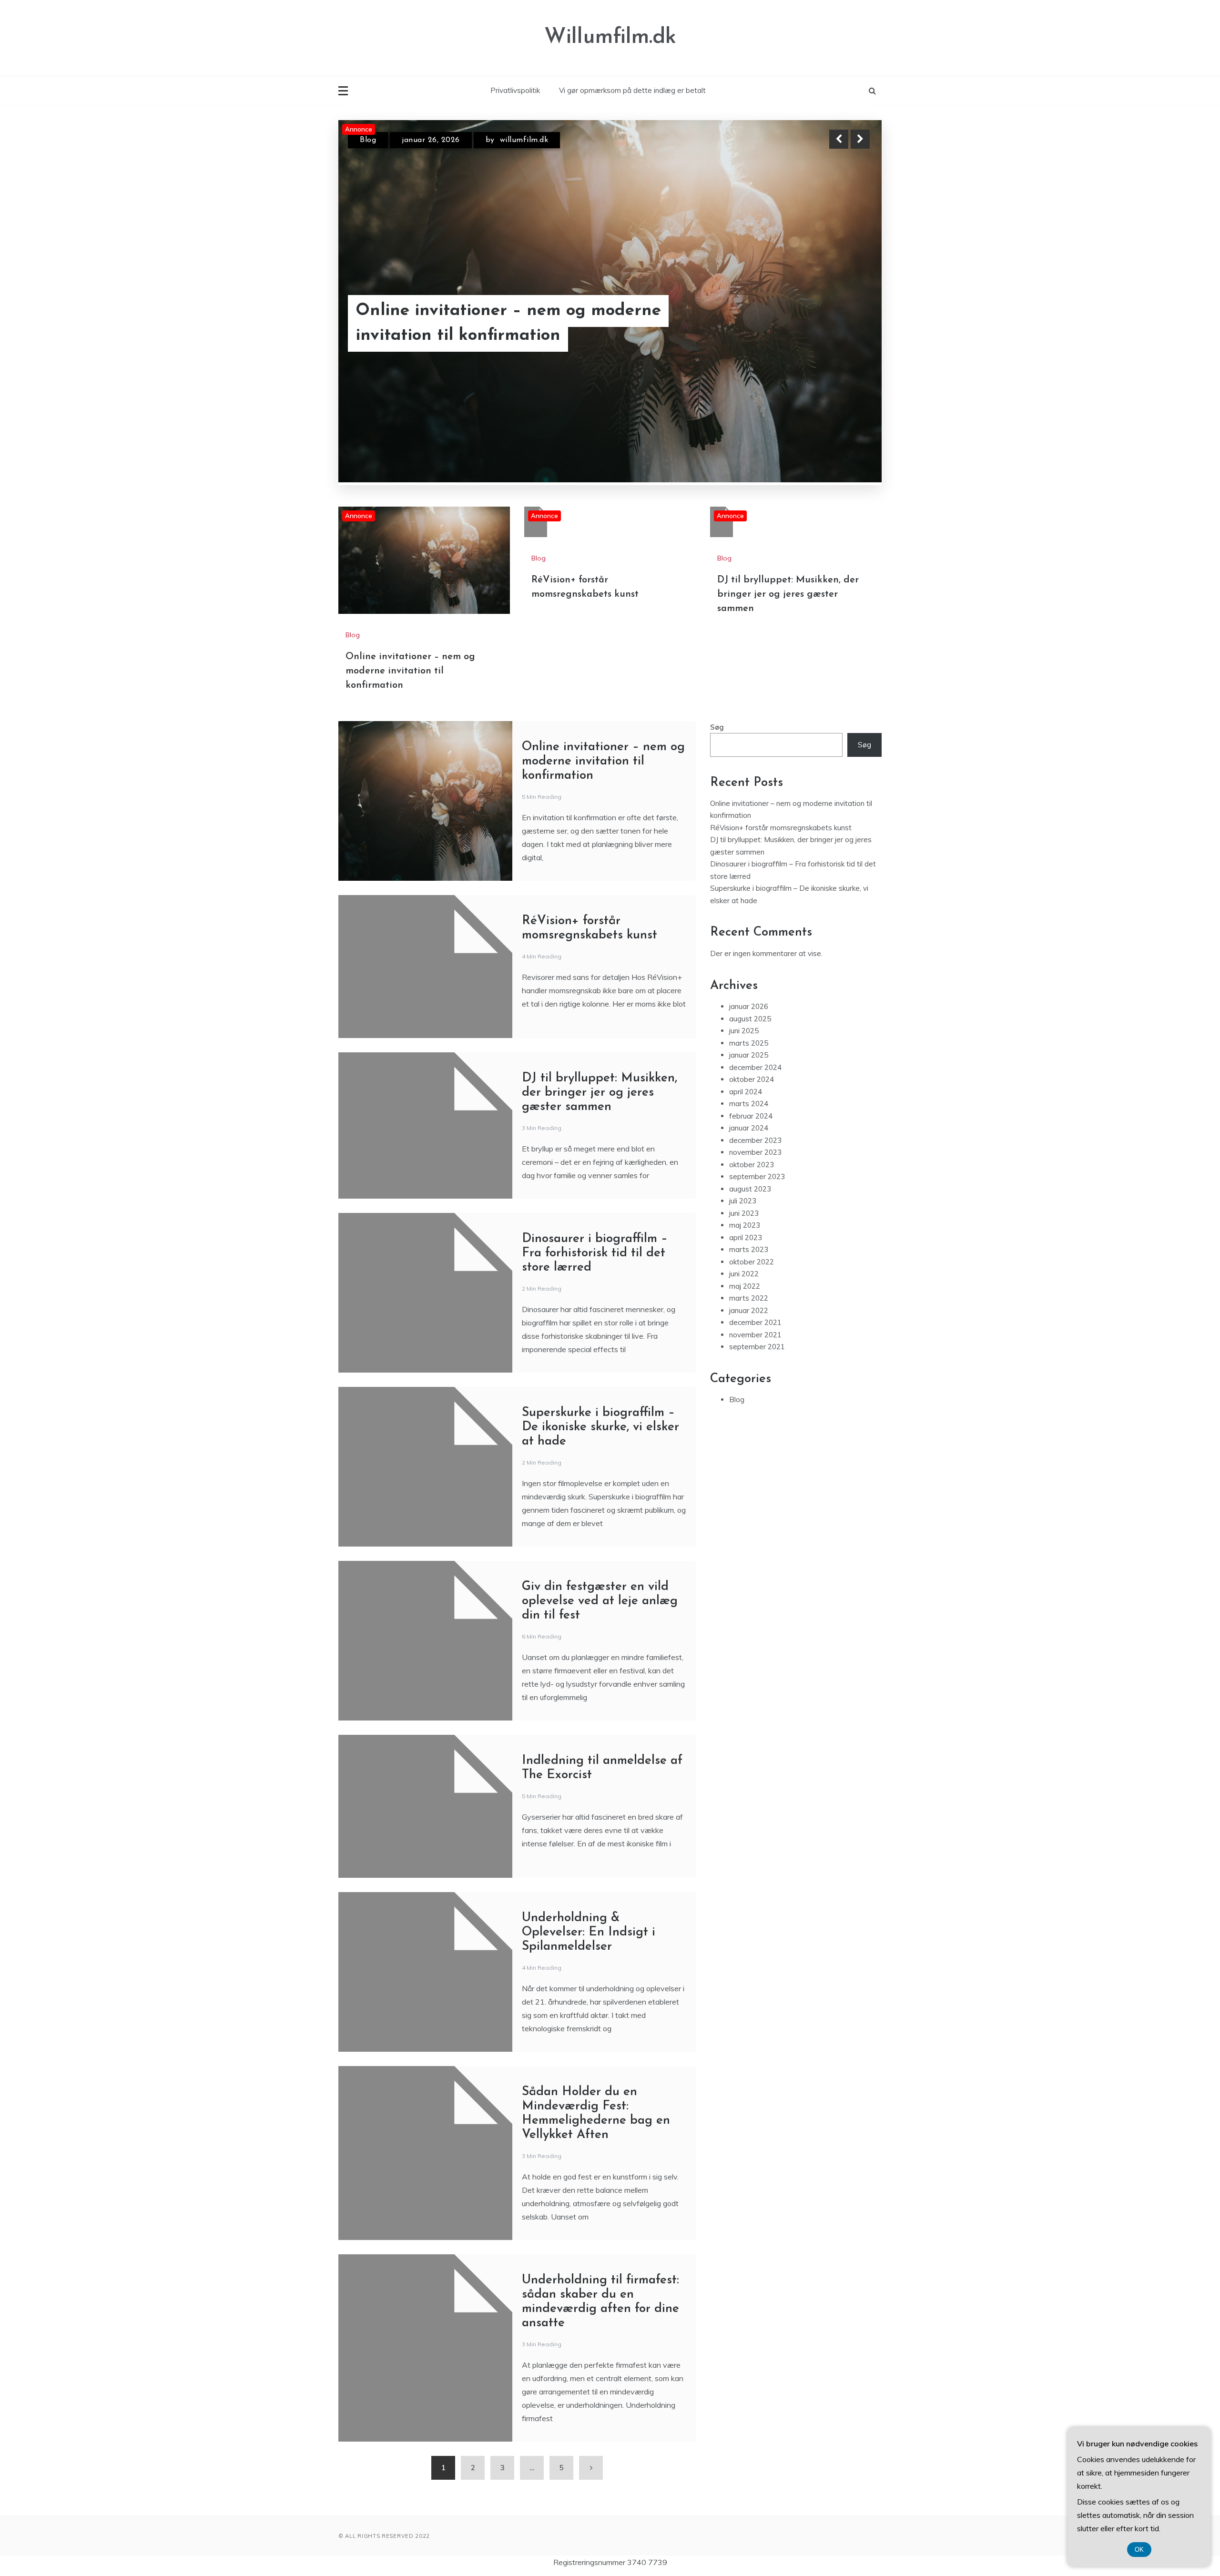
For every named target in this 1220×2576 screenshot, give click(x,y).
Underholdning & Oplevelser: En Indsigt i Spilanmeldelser (589, 1832)
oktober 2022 (752, 1162)
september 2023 (757, 1076)
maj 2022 (745, 1186)
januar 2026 (749, 906)
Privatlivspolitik (515, 90)
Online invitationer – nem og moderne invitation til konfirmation (410, 571)
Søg (717, 627)
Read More (843, 324)
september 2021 (757, 1247)
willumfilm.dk (526, 140)
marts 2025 (749, 943)
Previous (839, 139)
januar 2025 (749, 955)
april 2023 (746, 1137)
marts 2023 (749, 1149)
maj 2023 (745, 1125)
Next (860, 139)
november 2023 (755, 1052)
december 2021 (755, 1222)
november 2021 (755, 1235)
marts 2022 (749, 1198)
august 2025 (750, 919)
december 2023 (755, 1040)
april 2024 (746, 992)
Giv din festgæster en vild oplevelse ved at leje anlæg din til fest (600, 1501)
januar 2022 (749, 1210)
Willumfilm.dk (610, 37)
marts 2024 (749, 1003)
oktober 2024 (752, 979)
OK (1139, 2550)
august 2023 (750, 1089)
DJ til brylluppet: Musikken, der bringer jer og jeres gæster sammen (788, 494)
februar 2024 (751, 1016)
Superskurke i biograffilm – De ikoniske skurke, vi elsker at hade (600, 1327)
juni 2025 (744, 931)
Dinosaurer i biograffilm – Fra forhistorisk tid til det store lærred (595, 1153)
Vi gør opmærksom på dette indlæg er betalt (632, 90)
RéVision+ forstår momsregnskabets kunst (499, 324)
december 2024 (755, 967)
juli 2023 (743, 1101)
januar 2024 (749, 1028)
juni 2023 (744, 1113)
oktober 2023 (752, 1064)
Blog (368, 140)
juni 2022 (744, 1174)
